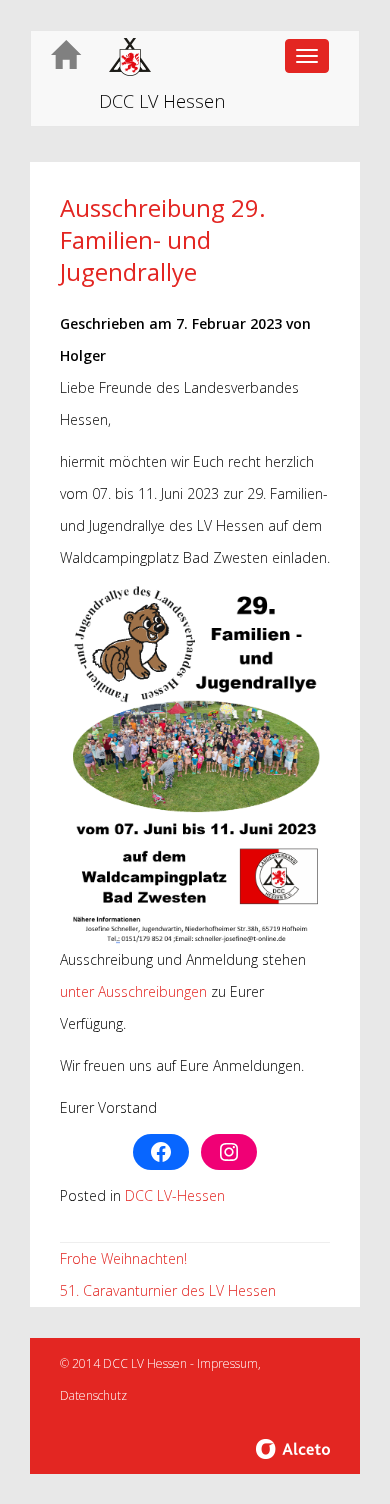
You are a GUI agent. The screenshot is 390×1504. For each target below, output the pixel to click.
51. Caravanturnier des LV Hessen (168, 1290)
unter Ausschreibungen (133, 991)
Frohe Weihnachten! (123, 1258)
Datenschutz (93, 1395)
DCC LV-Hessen (175, 1195)
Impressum (227, 1363)
